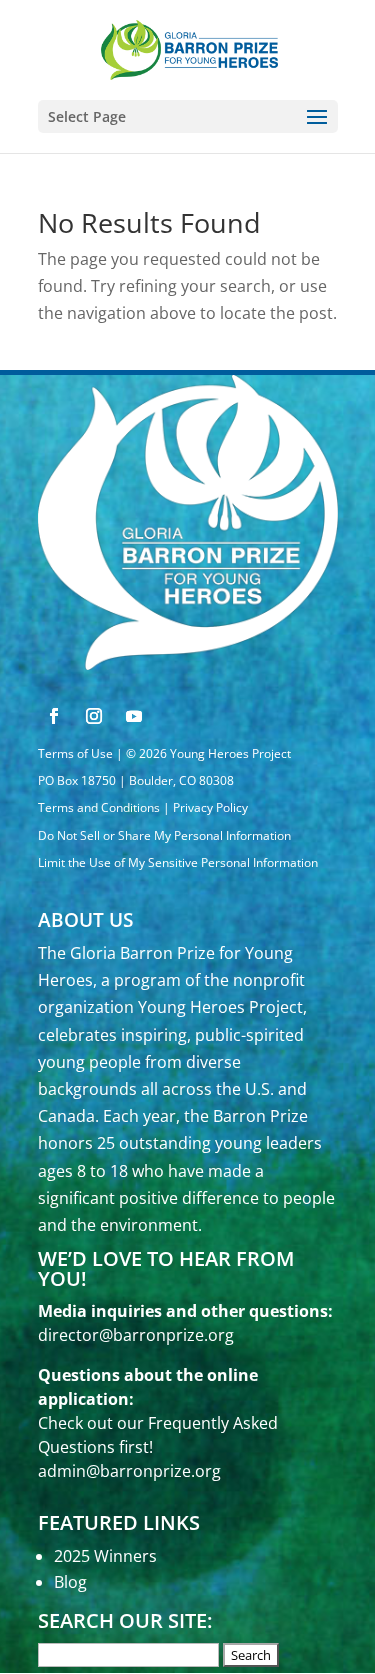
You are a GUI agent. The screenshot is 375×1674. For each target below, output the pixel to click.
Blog (70, 1582)
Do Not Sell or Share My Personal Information (164, 835)
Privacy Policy (210, 807)
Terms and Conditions (99, 807)
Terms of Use (75, 753)
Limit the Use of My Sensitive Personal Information (178, 862)
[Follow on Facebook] (54, 716)
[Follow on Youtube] (134, 716)
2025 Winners (105, 1556)
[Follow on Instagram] (94, 716)
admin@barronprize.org (129, 1471)
